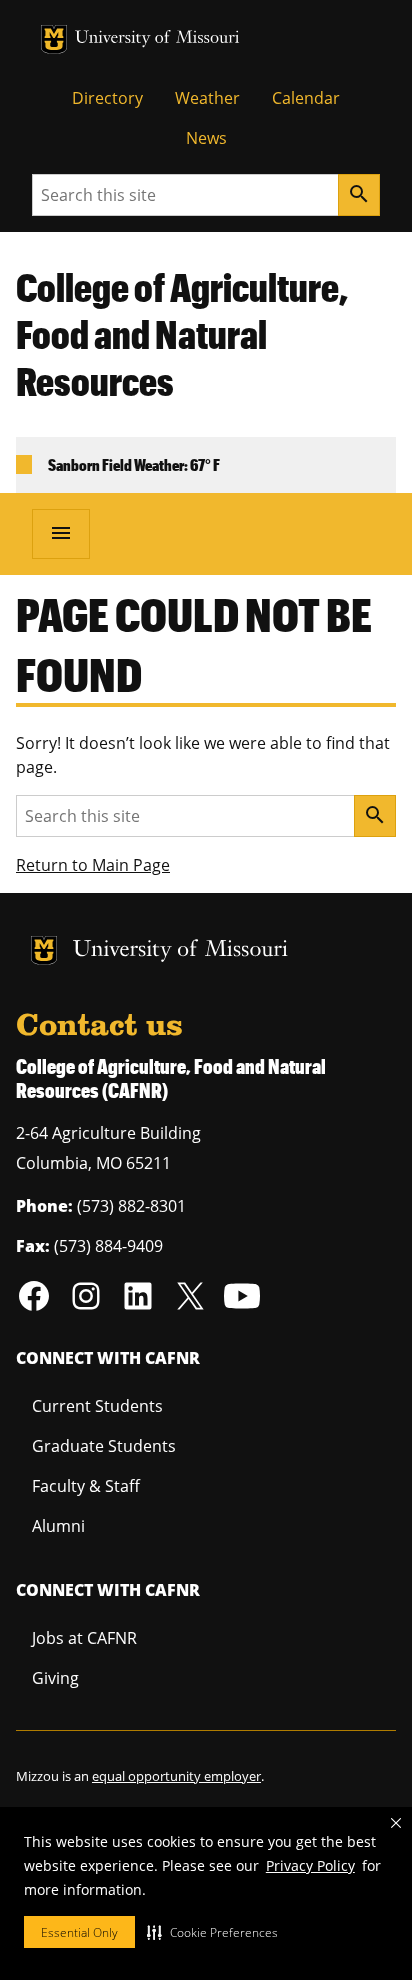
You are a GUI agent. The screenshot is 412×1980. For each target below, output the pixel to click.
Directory (107, 98)
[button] (212, 1932)
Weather (207, 98)
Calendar (306, 98)
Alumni (58, 1526)
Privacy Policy (310, 1865)
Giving (55, 1678)
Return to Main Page (93, 865)
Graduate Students (104, 1446)
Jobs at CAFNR (84, 1638)
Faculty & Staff (86, 1486)
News (206, 138)
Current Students (97, 1406)
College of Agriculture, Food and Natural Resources (182, 334)
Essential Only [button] (79, 1932)
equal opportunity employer (176, 1776)
